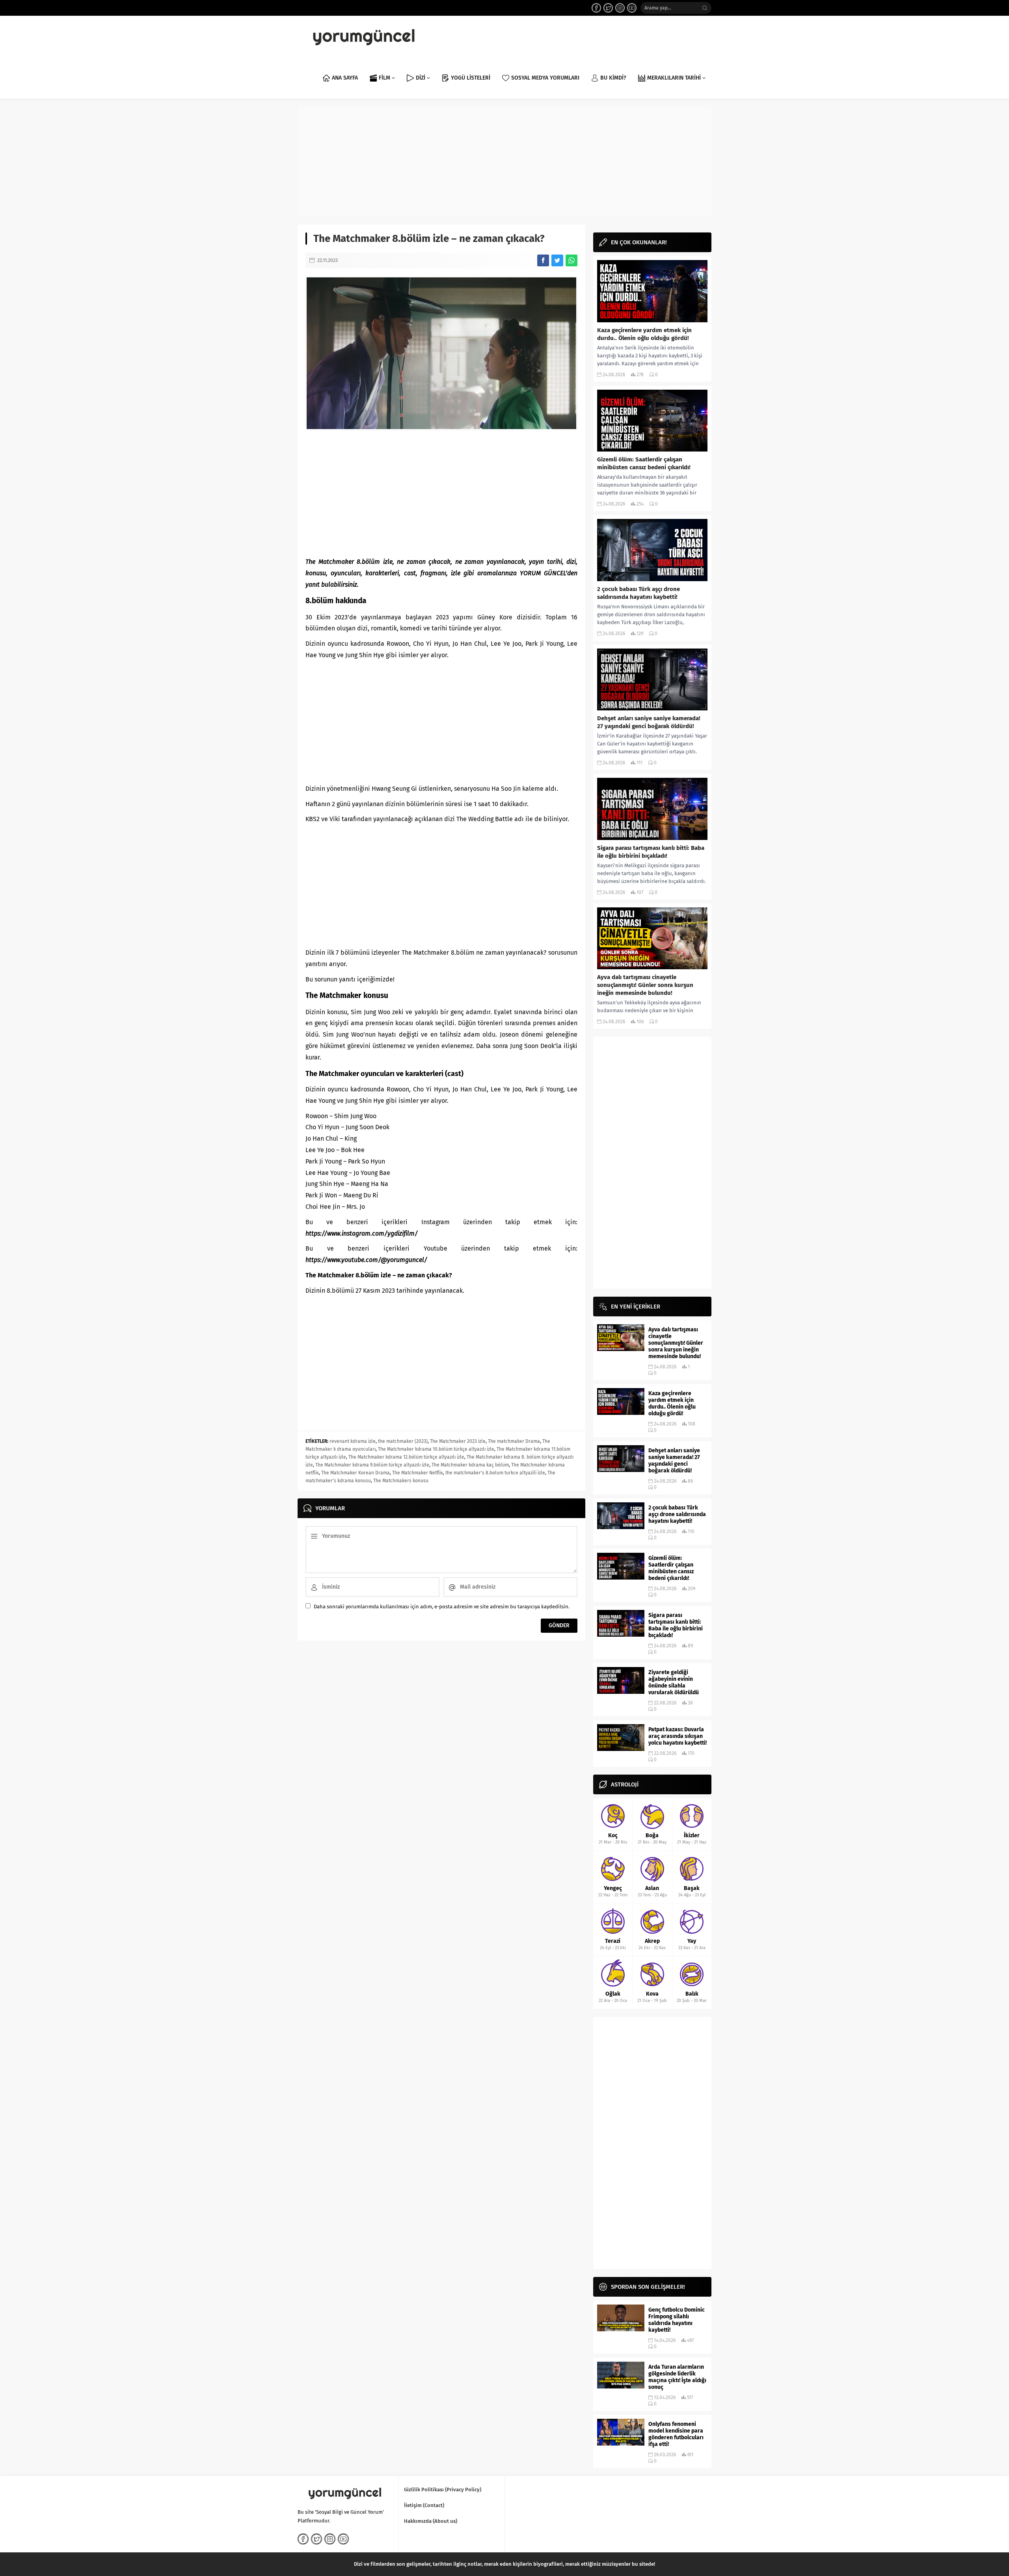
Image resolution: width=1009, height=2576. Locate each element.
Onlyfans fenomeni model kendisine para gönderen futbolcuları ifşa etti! (676, 2434)
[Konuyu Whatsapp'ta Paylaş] (572, 260)
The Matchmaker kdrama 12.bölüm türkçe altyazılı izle (406, 1457)
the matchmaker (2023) (403, 1441)
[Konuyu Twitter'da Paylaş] (557, 260)
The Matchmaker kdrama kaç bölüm (470, 1465)
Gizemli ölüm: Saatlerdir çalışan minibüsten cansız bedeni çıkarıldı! (644, 463)
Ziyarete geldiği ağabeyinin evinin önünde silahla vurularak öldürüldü (674, 1682)
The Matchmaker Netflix (418, 1473)
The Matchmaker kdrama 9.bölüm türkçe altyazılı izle (372, 1465)
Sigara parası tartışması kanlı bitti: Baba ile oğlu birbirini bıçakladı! (651, 852)
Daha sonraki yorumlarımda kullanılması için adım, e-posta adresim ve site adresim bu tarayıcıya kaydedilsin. (442, 1607)
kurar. (313, 1057)
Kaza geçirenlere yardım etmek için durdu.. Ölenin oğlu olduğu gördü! (644, 334)
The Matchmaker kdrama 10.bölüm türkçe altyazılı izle (436, 1449)
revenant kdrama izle (353, 1441)
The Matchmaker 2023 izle (458, 1441)
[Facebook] (596, 8)
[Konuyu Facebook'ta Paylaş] (543, 260)
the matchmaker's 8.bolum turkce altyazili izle (495, 1473)
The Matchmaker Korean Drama (356, 1473)
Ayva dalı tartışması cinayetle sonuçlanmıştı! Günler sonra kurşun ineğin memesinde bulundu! (645, 985)
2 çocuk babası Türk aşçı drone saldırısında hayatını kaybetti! (639, 593)
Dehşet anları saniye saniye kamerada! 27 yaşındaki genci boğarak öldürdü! (649, 722)
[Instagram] (620, 8)
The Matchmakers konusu (401, 1481)
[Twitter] (608, 8)
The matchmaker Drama (514, 1441)
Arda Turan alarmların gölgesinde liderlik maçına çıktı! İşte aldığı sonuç (677, 2377)
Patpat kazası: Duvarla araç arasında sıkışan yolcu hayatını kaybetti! (678, 1736)
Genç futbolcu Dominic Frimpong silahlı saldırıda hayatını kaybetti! (677, 2320)
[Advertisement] (504, 162)
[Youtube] (632, 8)
